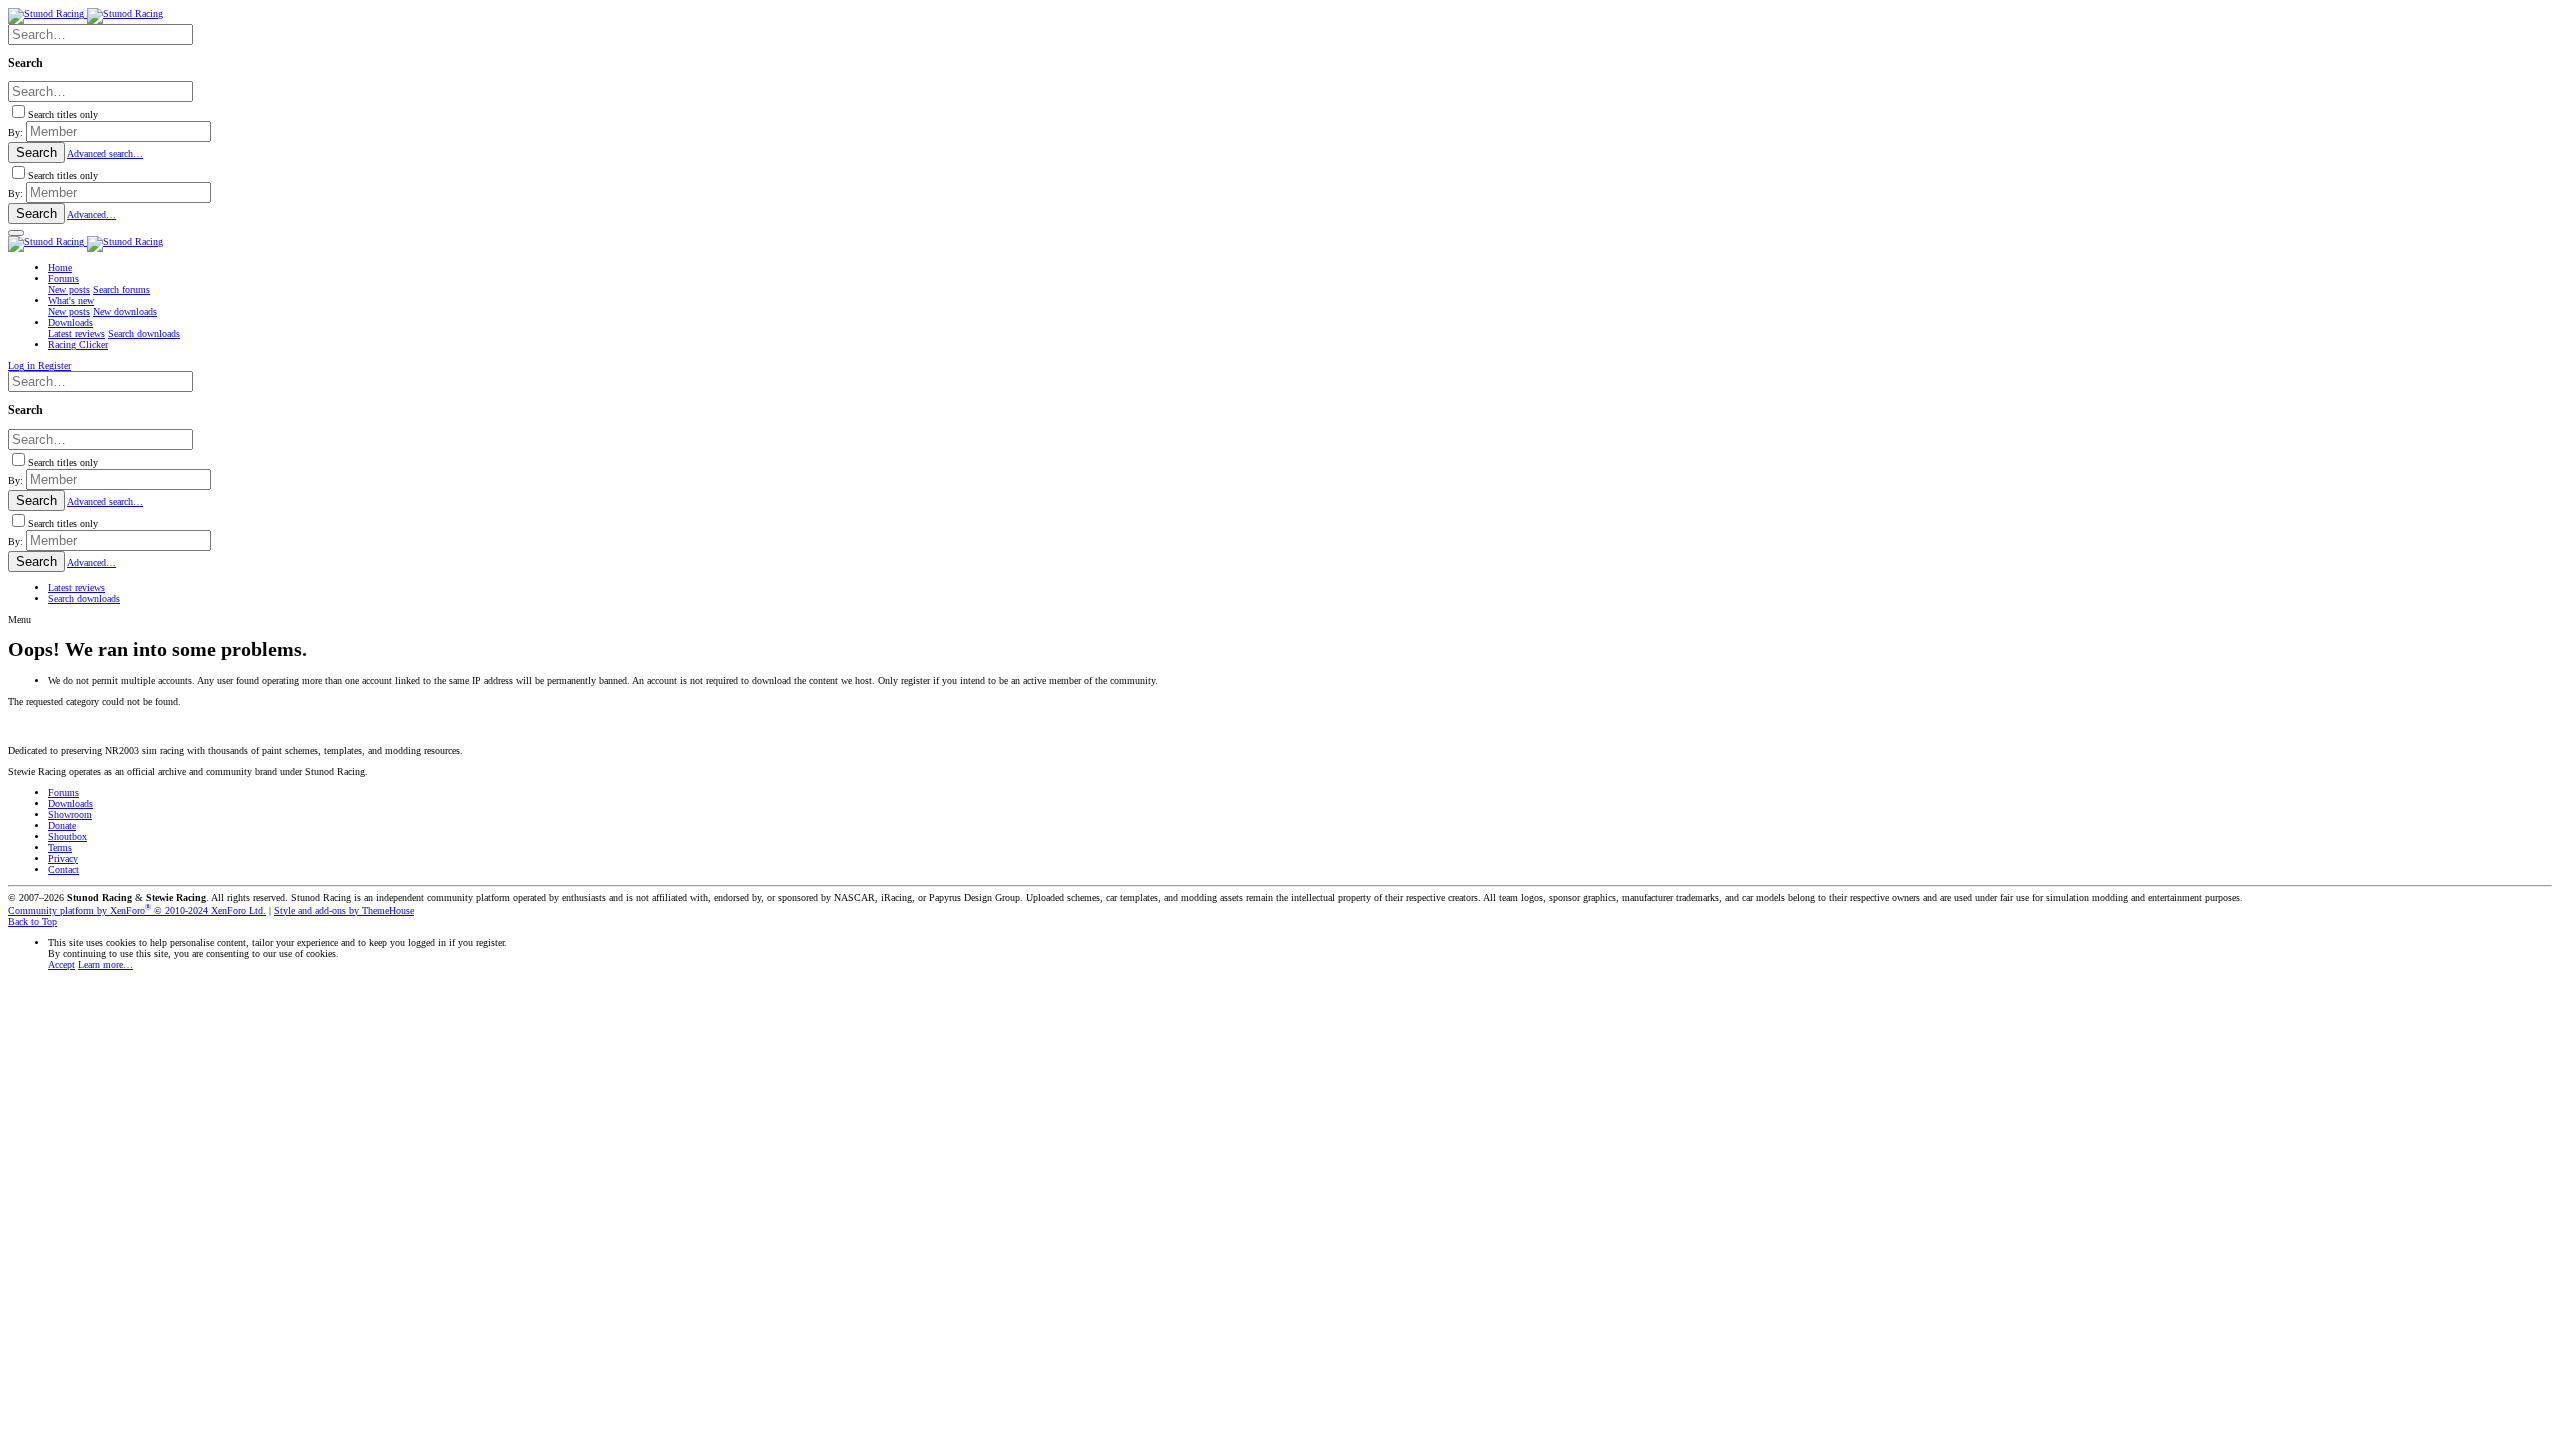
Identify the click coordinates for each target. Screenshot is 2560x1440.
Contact (63, 869)
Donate (62, 825)
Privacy (63, 858)
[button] (16, 233)
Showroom (70, 814)
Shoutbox (67, 836)
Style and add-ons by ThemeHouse (344, 910)
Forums (63, 792)
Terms (60, 847)
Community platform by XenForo (137, 910)
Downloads (70, 803)
